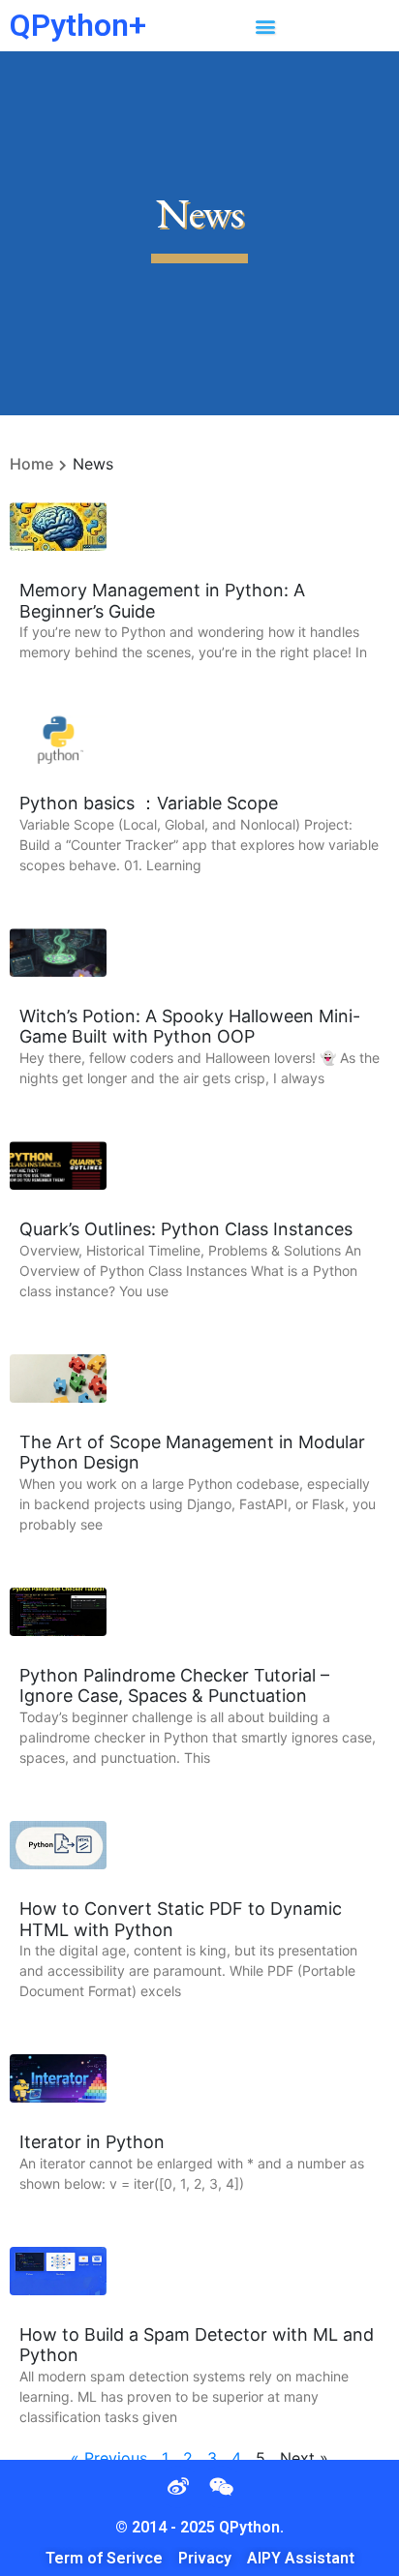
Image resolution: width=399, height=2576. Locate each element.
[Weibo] (178, 2487)
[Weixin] (221, 2487)
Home (31, 464)
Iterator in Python (92, 2142)
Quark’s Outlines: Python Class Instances (186, 1229)
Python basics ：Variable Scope (149, 803)
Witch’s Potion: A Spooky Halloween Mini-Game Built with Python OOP (190, 1027)
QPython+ (78, 25)
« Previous (109, 2458)
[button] (265, 26)
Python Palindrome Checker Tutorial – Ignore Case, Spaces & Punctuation (174, 1686)
